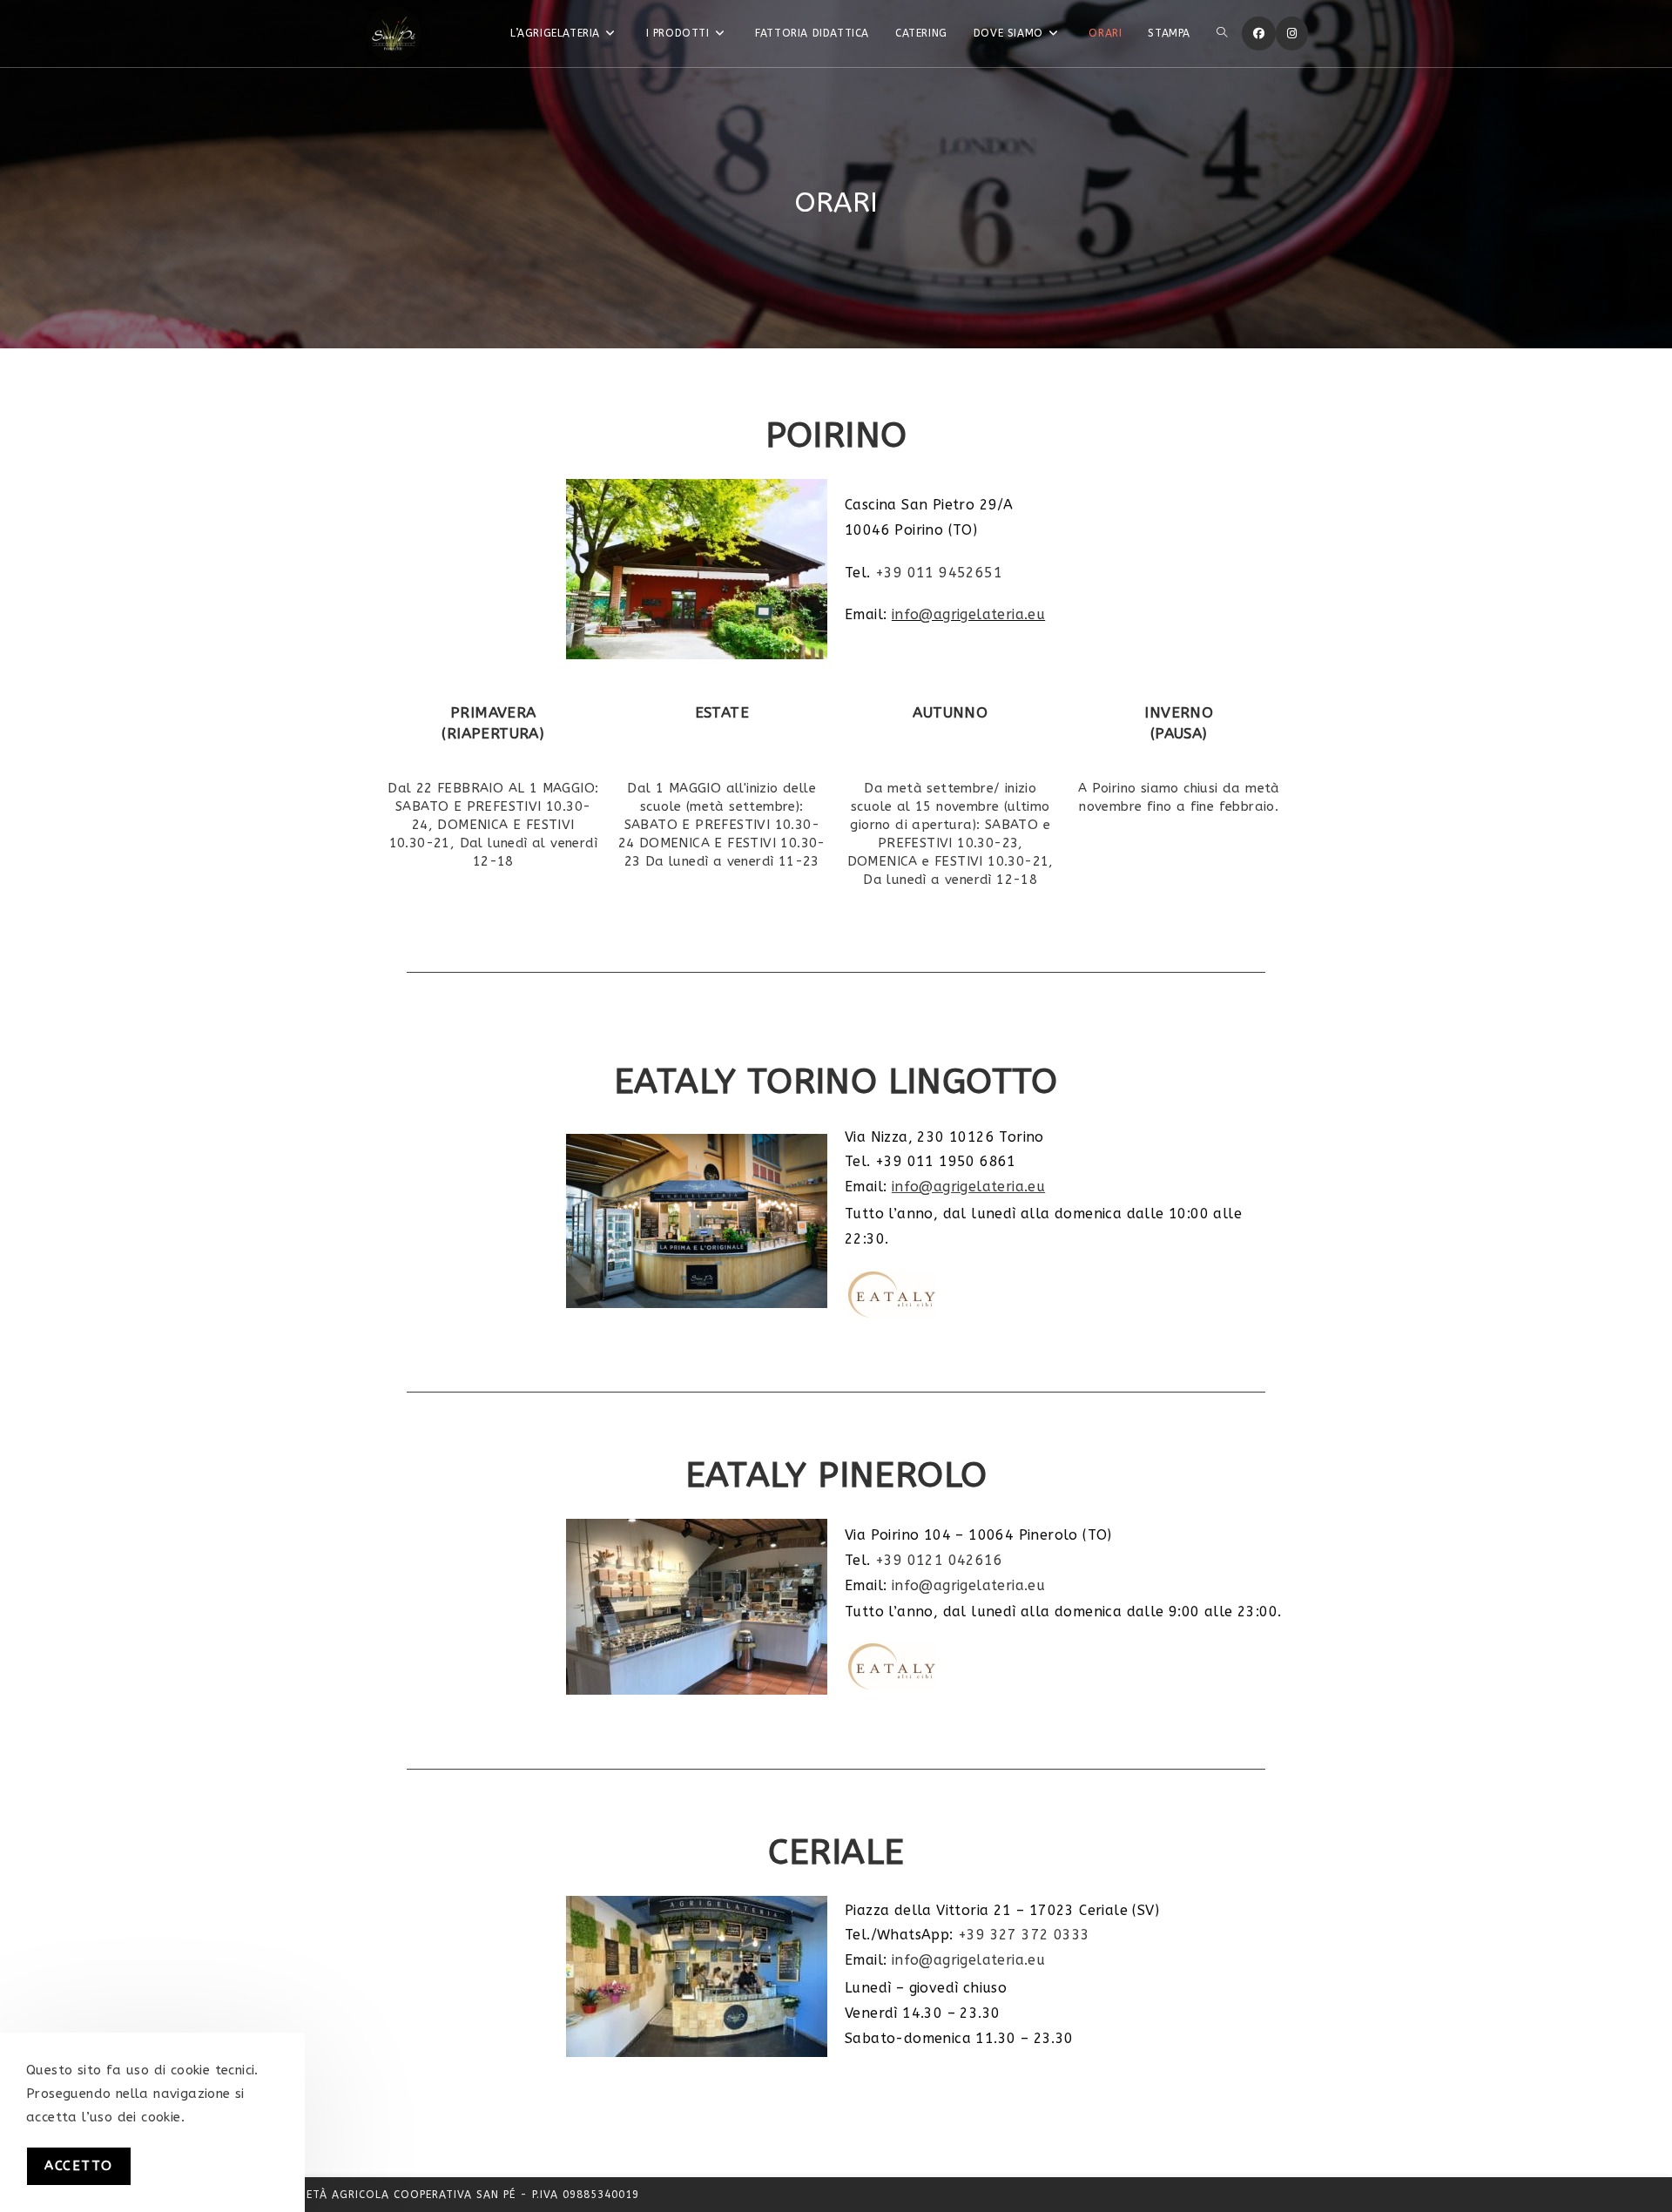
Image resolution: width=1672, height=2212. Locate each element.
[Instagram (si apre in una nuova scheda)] (1292, 34)
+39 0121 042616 (939, 1560)
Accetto (79, 2166)
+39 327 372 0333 (1024, 1935)
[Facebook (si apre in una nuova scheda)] (1259, 34)
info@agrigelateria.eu (968, 614)
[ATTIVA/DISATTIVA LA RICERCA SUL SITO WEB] (1222, 34)
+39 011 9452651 (939, 573)
